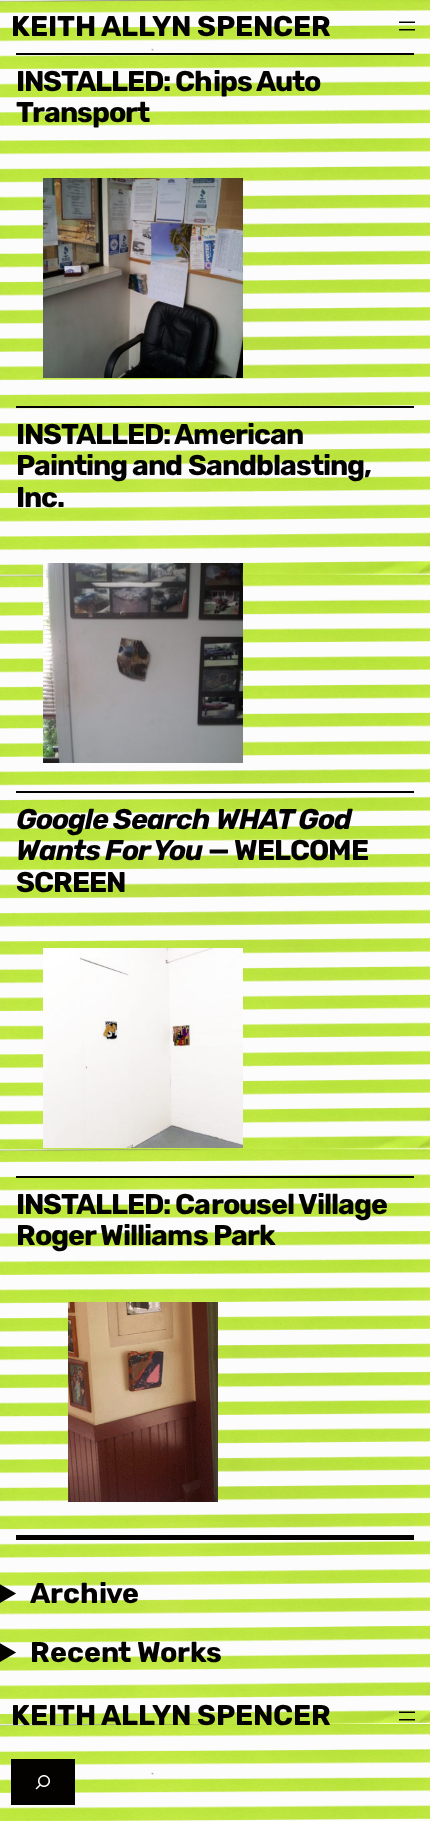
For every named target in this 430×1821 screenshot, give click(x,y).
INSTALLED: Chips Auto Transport (168, 97)
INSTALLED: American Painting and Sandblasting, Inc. (193, 466)
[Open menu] (407, 26)
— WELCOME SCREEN (192, 851)
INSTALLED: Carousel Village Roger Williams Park (201, 1220)
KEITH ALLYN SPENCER (171, 26)
